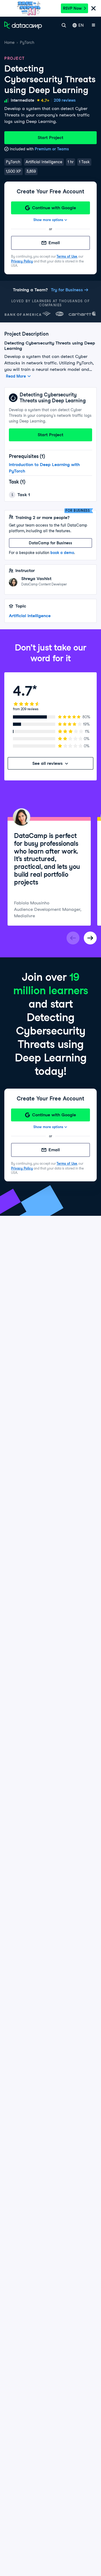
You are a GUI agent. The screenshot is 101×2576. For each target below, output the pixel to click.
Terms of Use (67, 256)
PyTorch (27, 42)
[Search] (64, 25)
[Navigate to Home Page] (23, 25)
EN (81, 25)
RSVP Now (72, 8)
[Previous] (73, 938)
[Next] (90, 938)
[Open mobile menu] (93, 25)
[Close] (93, 9)
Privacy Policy (22, 261)
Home (9, 42)
